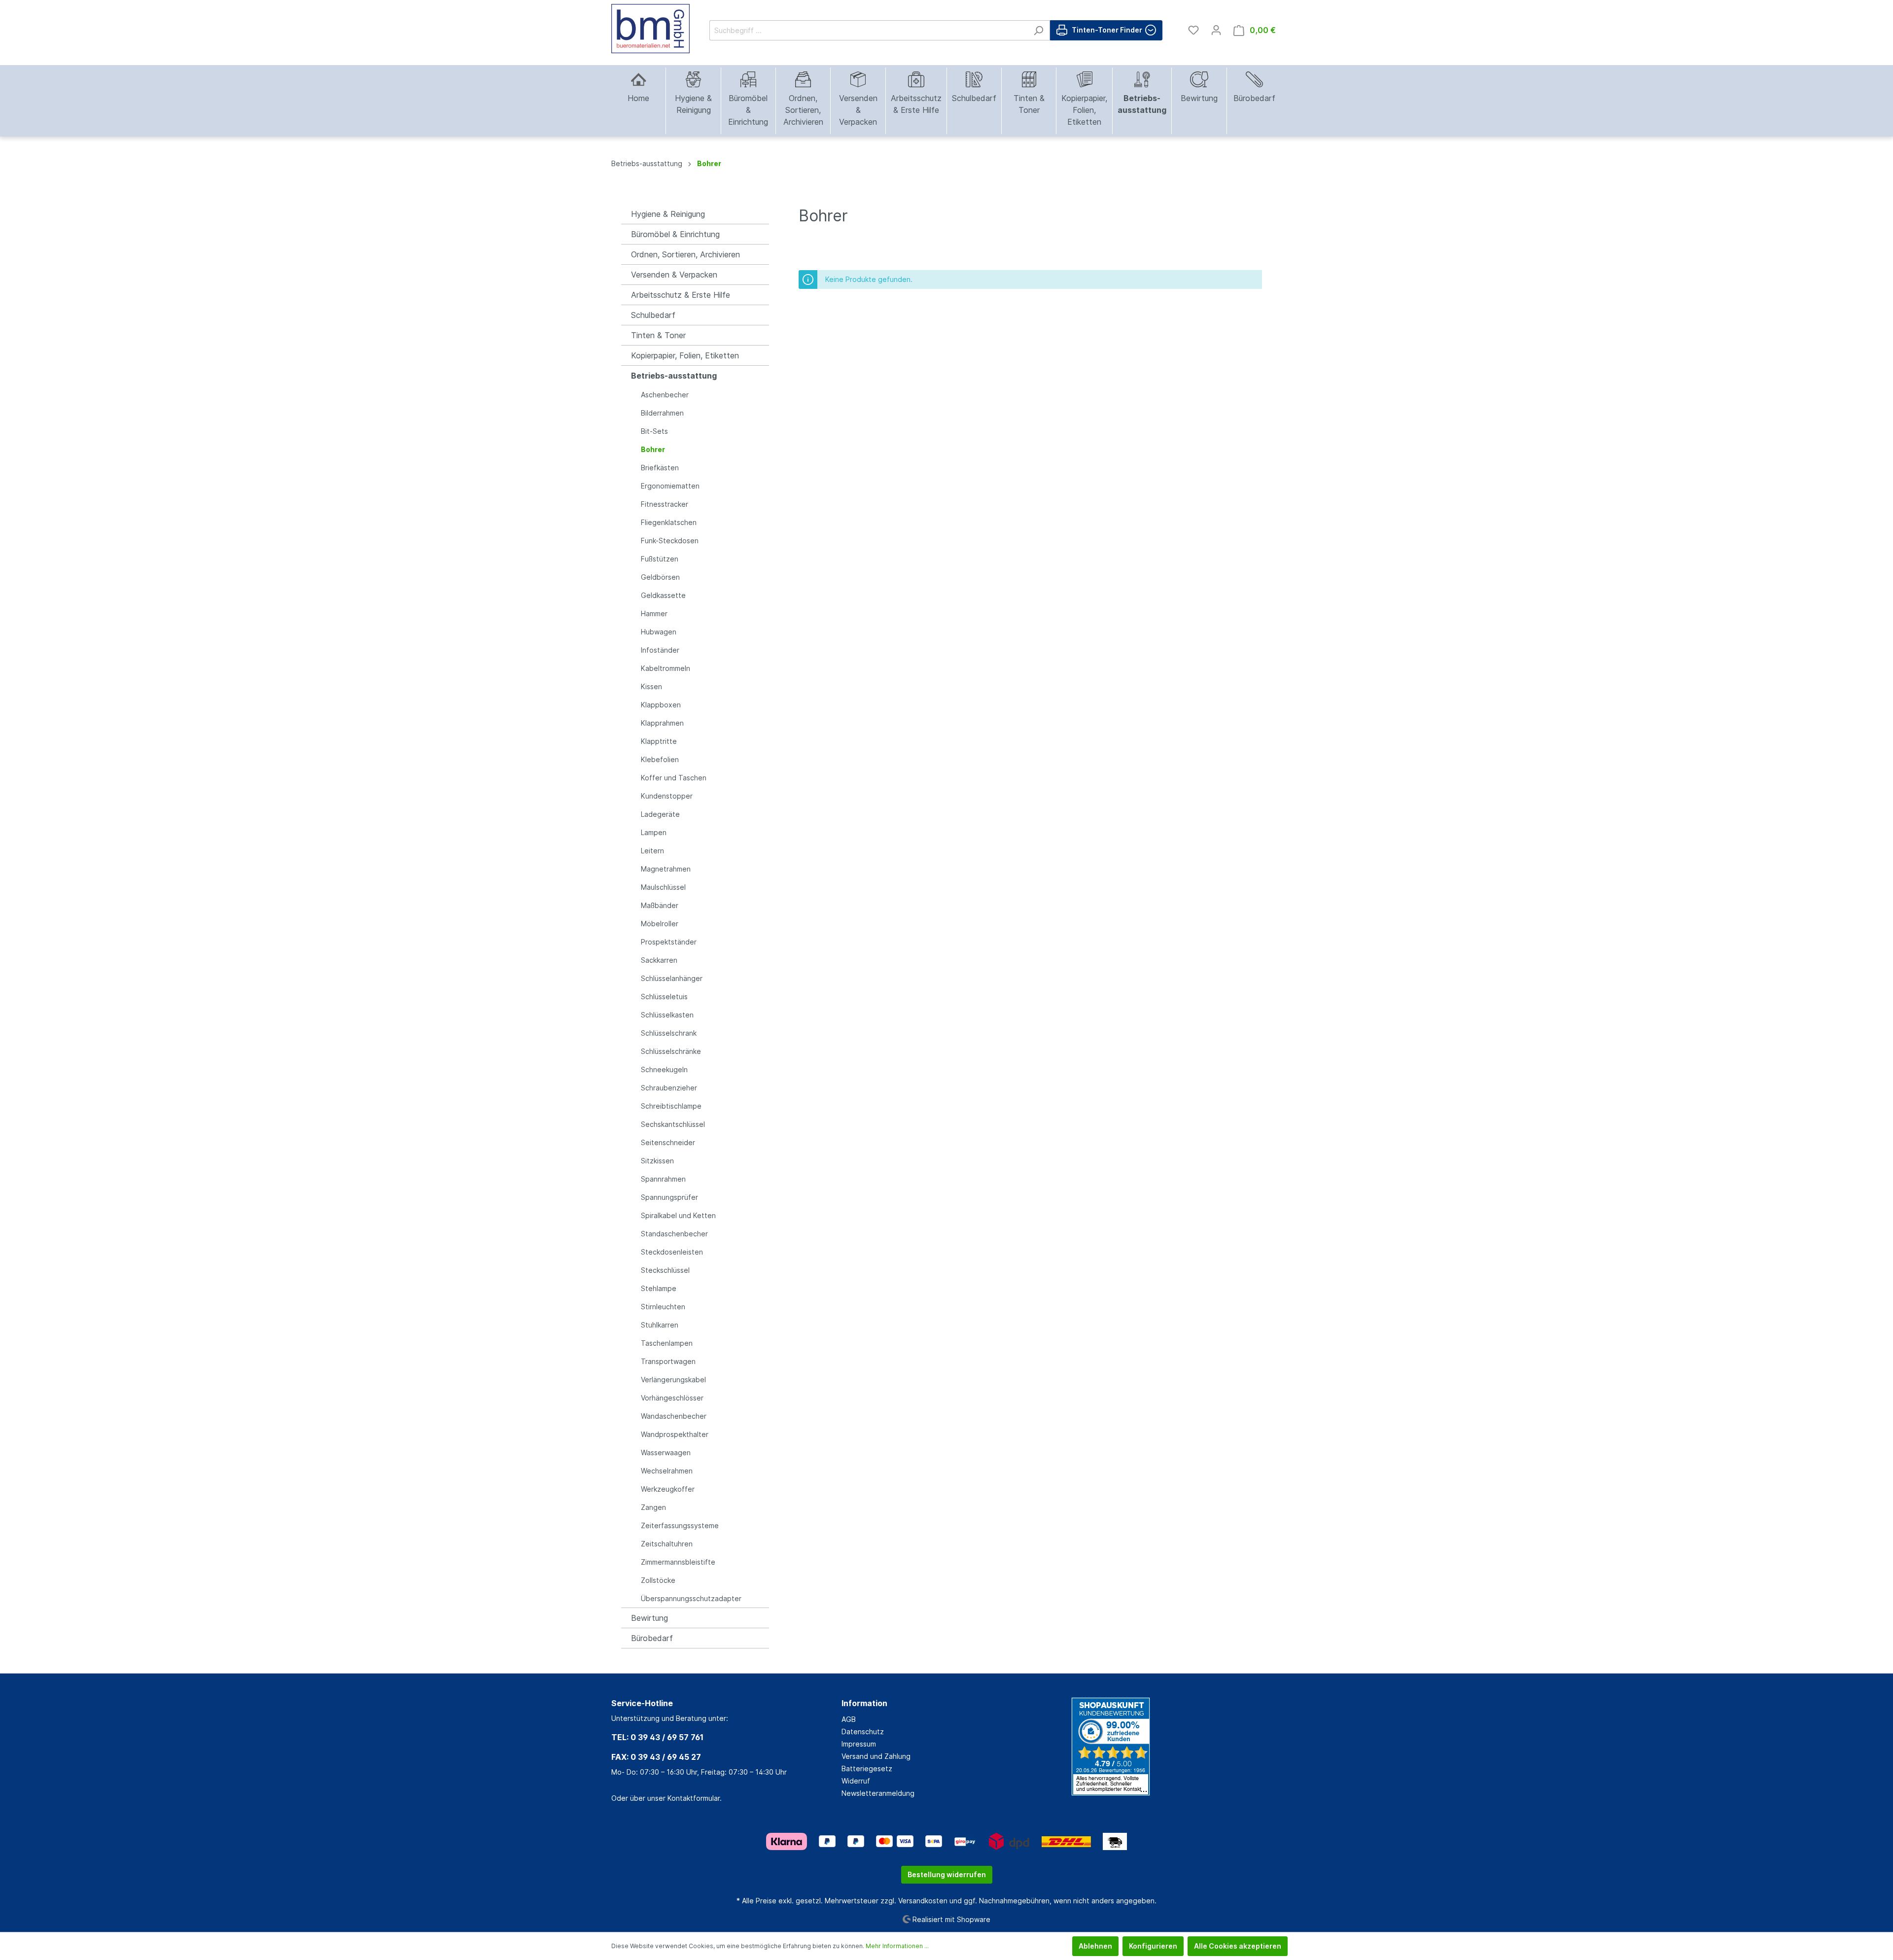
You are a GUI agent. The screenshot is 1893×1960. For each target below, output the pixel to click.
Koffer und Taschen (674, 778)
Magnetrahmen (666, 869)
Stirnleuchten (663, 1307)
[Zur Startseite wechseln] (650, 29)
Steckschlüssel (665, 1270)
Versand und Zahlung (876, 1756)
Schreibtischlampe (671, 1106)
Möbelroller (660, 924)
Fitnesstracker (665, 504)
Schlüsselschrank (669, 1033)
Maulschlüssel (663, 887)
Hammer (654, 613)
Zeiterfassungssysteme (680, 1525)
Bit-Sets (654, 431)
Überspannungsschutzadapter (691, 1598)
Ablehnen (1095, 1946)
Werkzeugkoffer (668, 1489)
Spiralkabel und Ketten (678, 1215)
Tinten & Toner (658, 335)
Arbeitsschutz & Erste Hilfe (681, 295)
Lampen (654, 832)
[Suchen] (1038, 30)
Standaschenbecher (674, 1234)
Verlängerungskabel (673, 1380)
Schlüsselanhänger (672, 978)
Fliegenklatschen (669, 522)
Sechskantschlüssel (673, 1124)
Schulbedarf (653, 315)
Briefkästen (660, 468)
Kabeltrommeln (666, 668)
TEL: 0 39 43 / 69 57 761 (657, 1737)
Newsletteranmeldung (878, 1793)
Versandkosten (923, 1901)
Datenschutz (863, 1732)
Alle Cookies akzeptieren (1238, 1946)
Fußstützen (660, 559)
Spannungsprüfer (669, 1197)
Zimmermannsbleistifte (678, 1562)
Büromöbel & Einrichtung (675, 234)
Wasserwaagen (666, 1452)
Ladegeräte (660, 814)
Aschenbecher (665, 395)
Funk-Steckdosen (670, 541)
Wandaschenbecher (674, 1416)
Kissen (651, 686)
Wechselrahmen (667, 1471)
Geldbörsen (660, 577)
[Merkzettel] (1193, 30)
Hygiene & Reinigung (668, 214)
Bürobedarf (652, 1638)
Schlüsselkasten (667, 1015)
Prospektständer (669, 942)
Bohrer (653, 449)
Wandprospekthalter (675, 1434)
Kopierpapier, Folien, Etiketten (685, 355)
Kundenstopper (667, 796)
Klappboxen (661, 705)
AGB (849, 1719)
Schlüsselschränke (671, 1051)
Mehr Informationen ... (897, 1946)
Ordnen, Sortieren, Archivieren (685, 254)
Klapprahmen (662, 723)
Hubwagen (659, 632)
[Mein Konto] (1216, 30)
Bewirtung (649, 1618)
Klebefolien (660, 759)
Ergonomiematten (670, 486)
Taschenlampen (667, 1343)
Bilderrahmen (662, 413)
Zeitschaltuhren (667, 1544)
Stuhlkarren (660, 1325)
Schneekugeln (664, 1069)
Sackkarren (659, 960)
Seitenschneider (668, 1142)
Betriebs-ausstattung (674, 376)
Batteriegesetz (867, 1768)
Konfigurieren (1153, 1946)
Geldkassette (663, 595)
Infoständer (660, 650)
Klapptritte (659, 741)
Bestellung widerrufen (947, 1874)
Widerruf (856, 1781)
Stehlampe (659, 1288)
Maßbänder (660, 905)
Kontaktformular (694, 1798)
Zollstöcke (658, 1580)
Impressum (859, 1744)
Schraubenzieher (669, 1088)
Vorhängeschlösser (672, 1398)
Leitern (652, 851)
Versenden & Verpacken (674, 275)
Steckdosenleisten (672, 1252)
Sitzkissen (657, 1161)
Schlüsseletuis (664, 997)
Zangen (653, 1507)
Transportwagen (668, 1361)
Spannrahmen (663, 1179)
